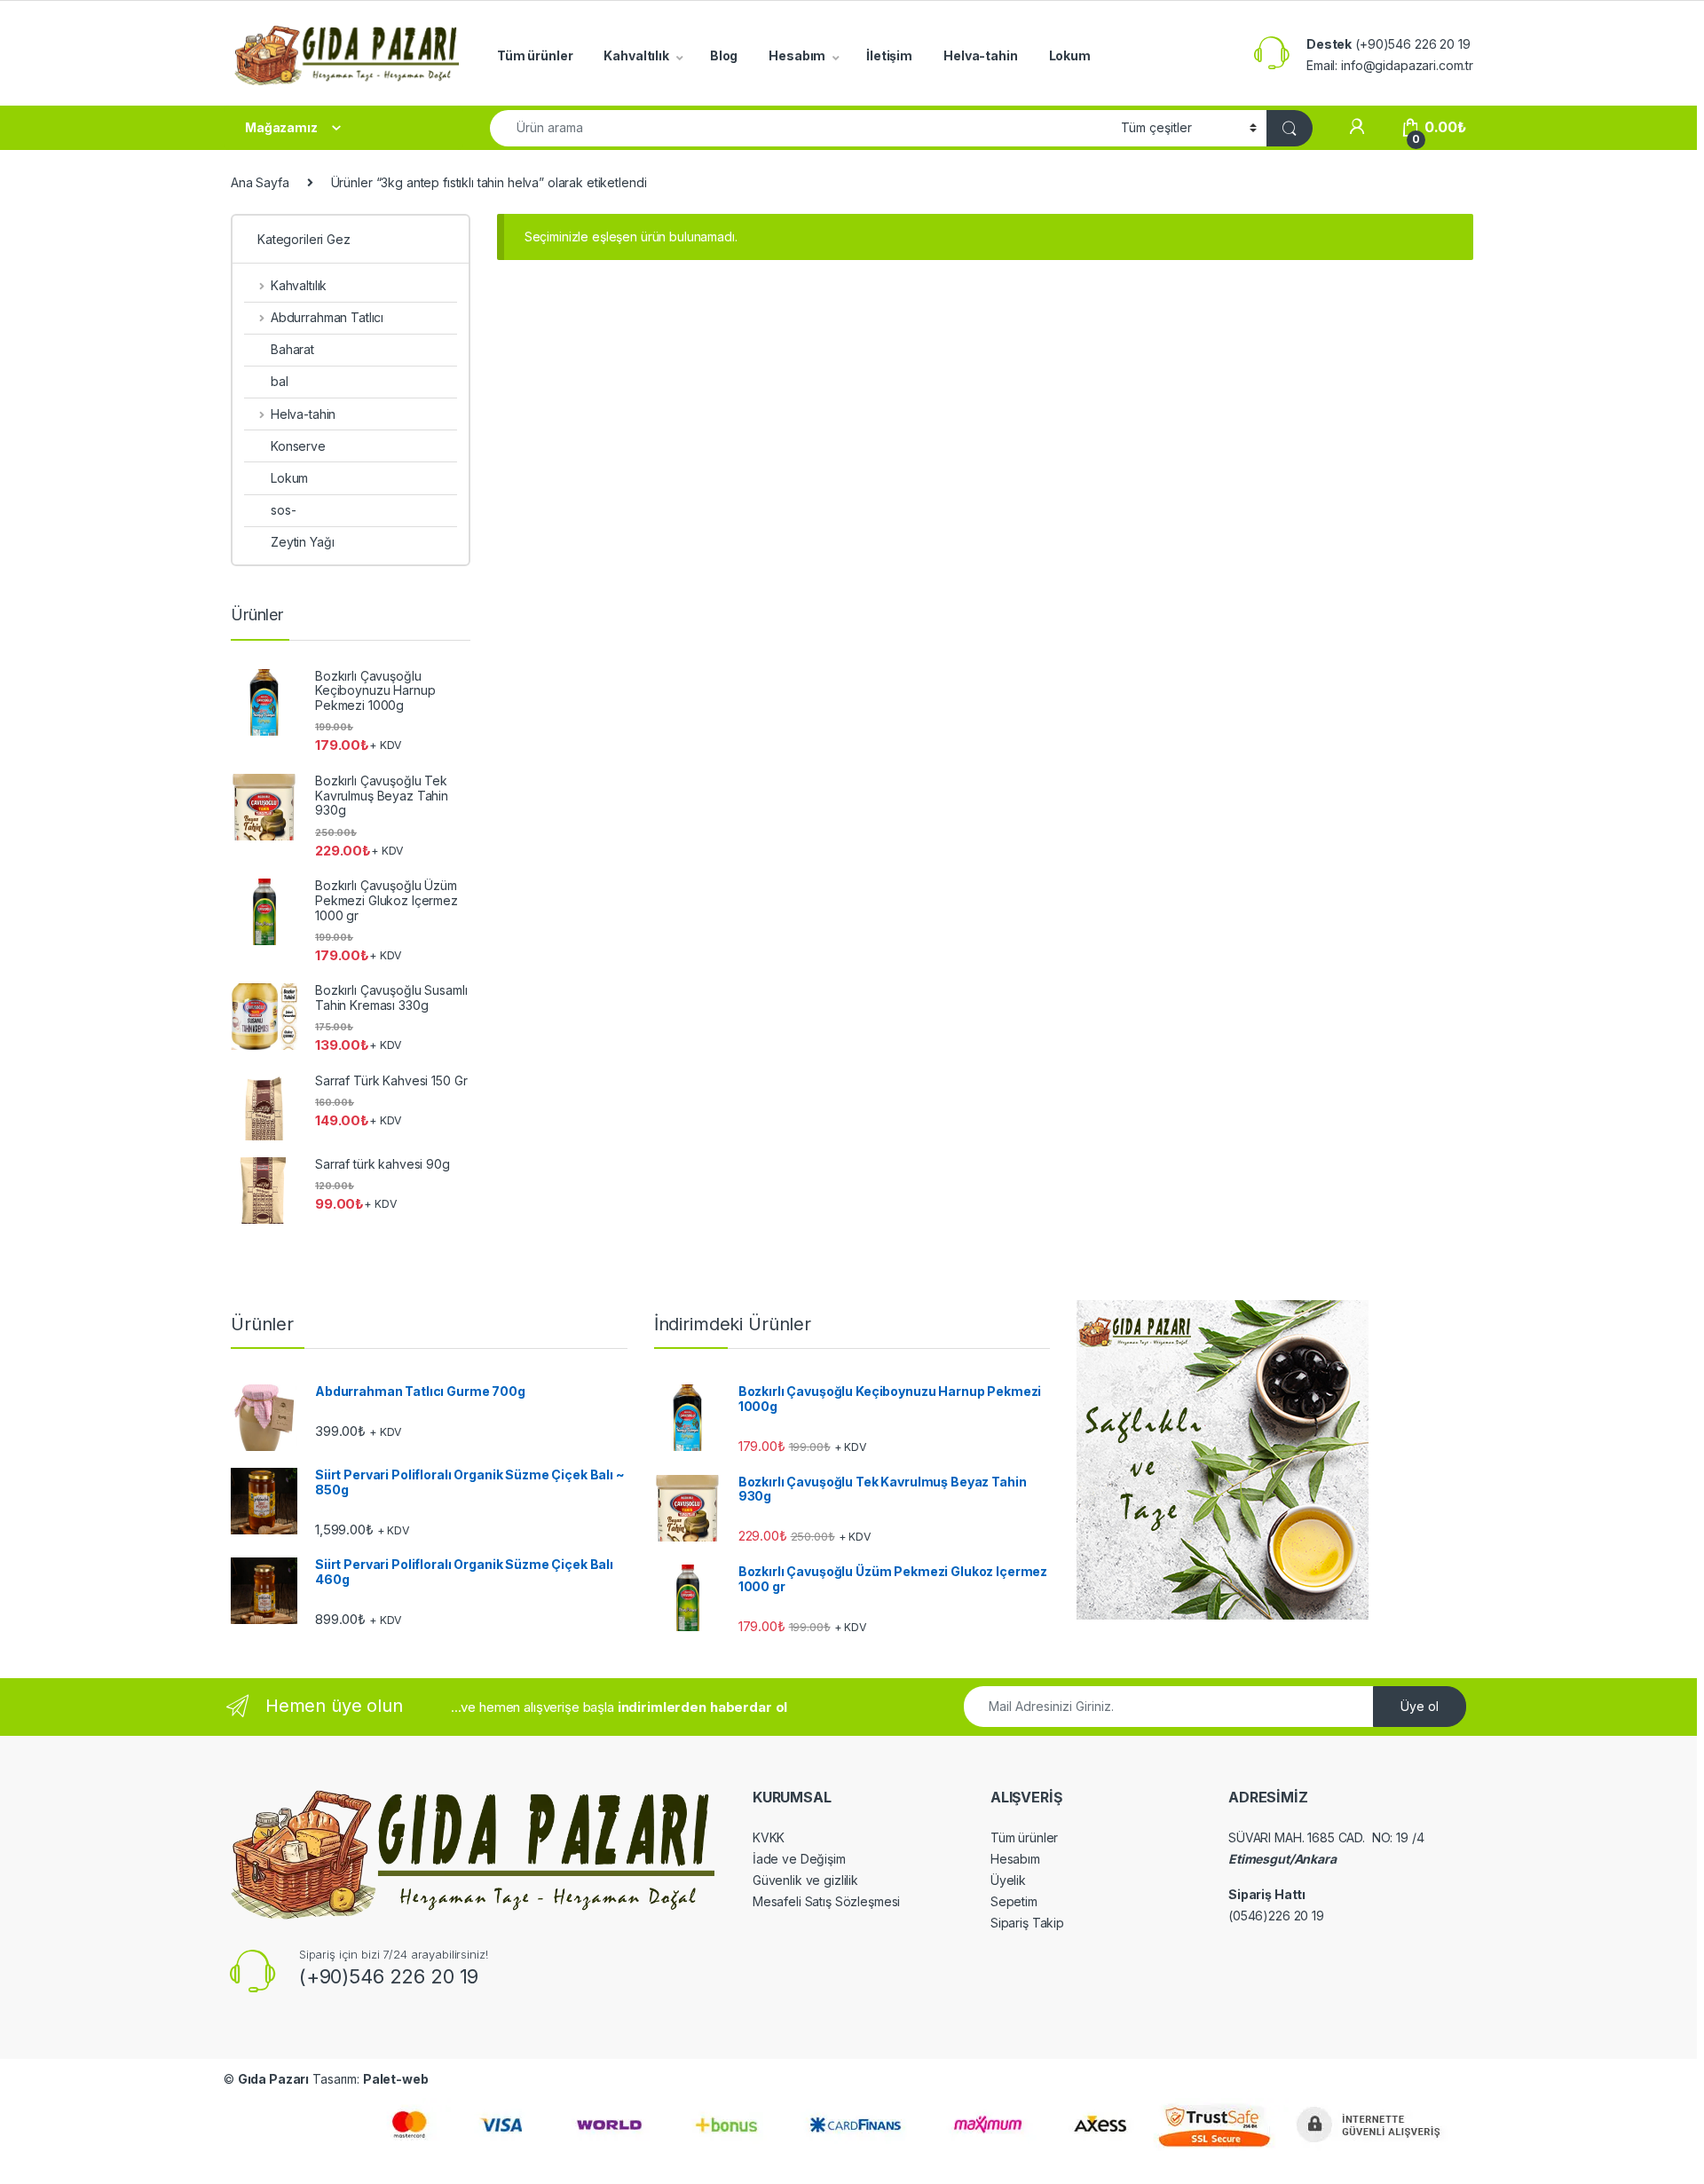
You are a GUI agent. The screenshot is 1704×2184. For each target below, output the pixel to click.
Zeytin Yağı (302, 542)
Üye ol (1420, 1706)
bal (280, 381)
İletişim (889, 55)
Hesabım (797, 55)
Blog (724, 55)
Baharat (292, 349)
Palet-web (396, 2079)
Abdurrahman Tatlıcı (327, 317)
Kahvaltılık (636, 55)
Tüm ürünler (535, 55)
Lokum (1070, 55)
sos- (283, 510)
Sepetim (1014, 1901)
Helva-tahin (980, 55)
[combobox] (801, 128)
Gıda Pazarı (273, 2079)
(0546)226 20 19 (1276, 1916)
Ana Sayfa (260, 182)
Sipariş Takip (1027, 1923)
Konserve (298, 446)
